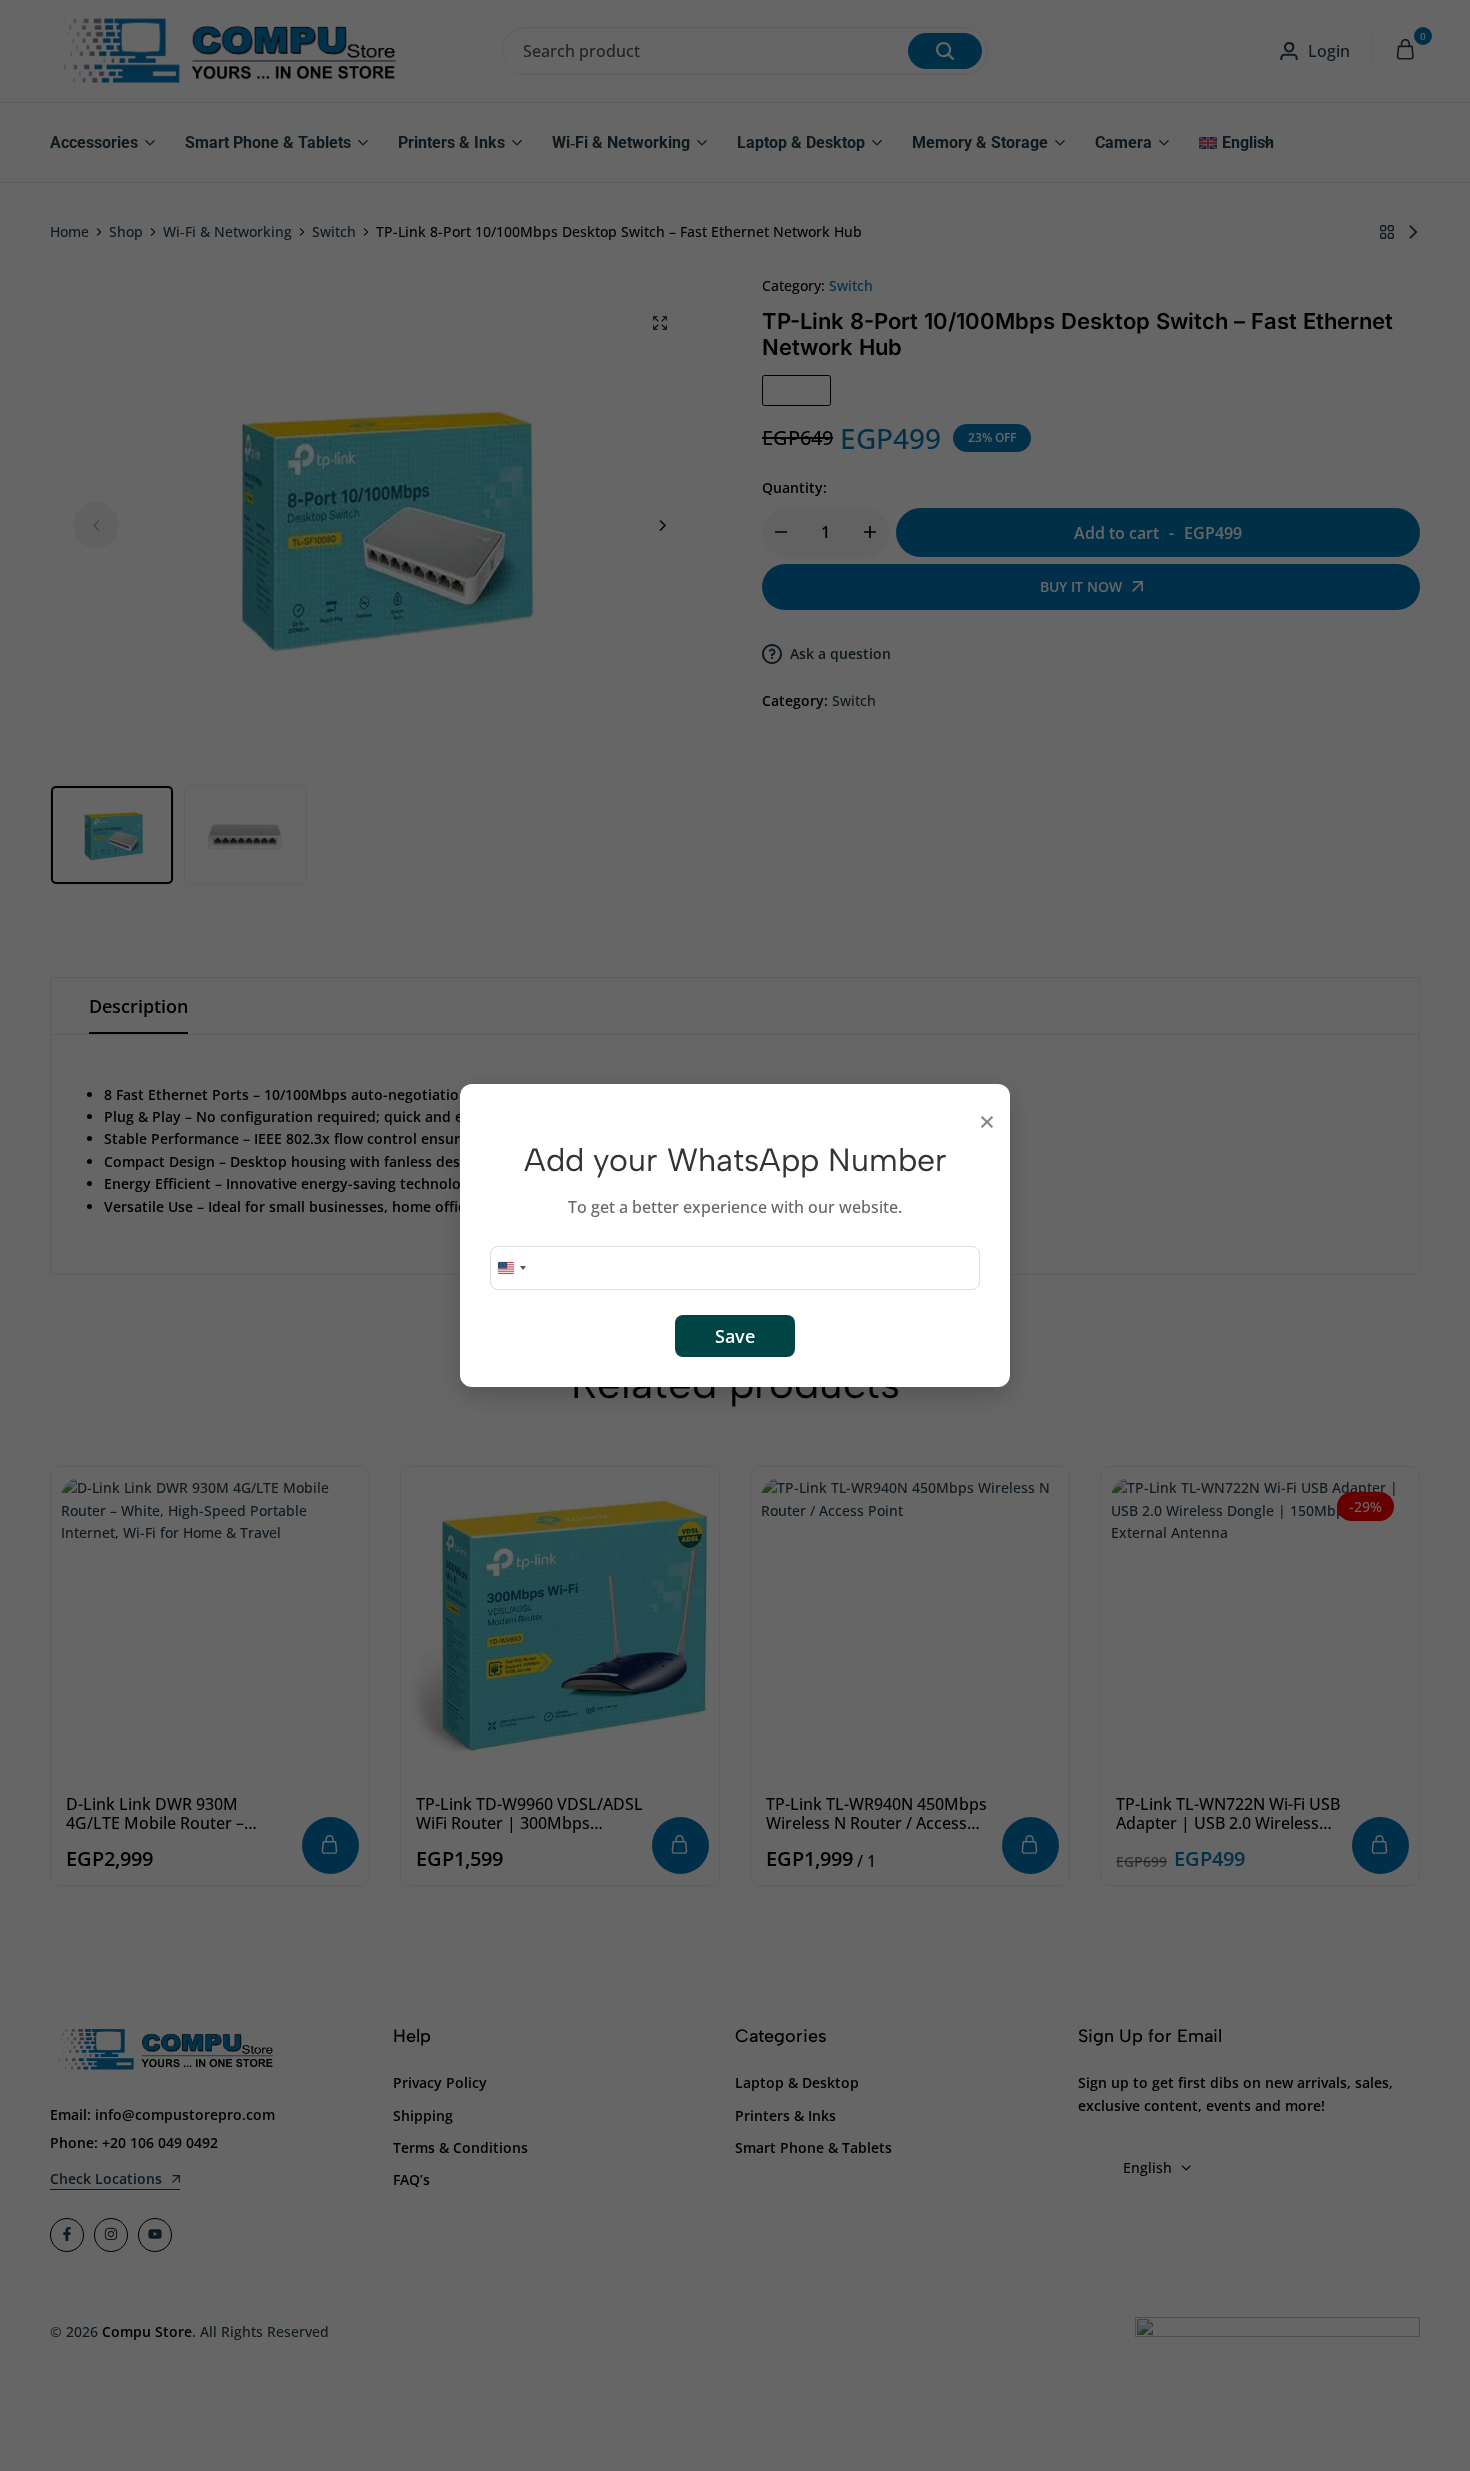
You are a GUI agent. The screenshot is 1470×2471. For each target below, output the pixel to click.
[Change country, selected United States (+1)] (511, 1268)
